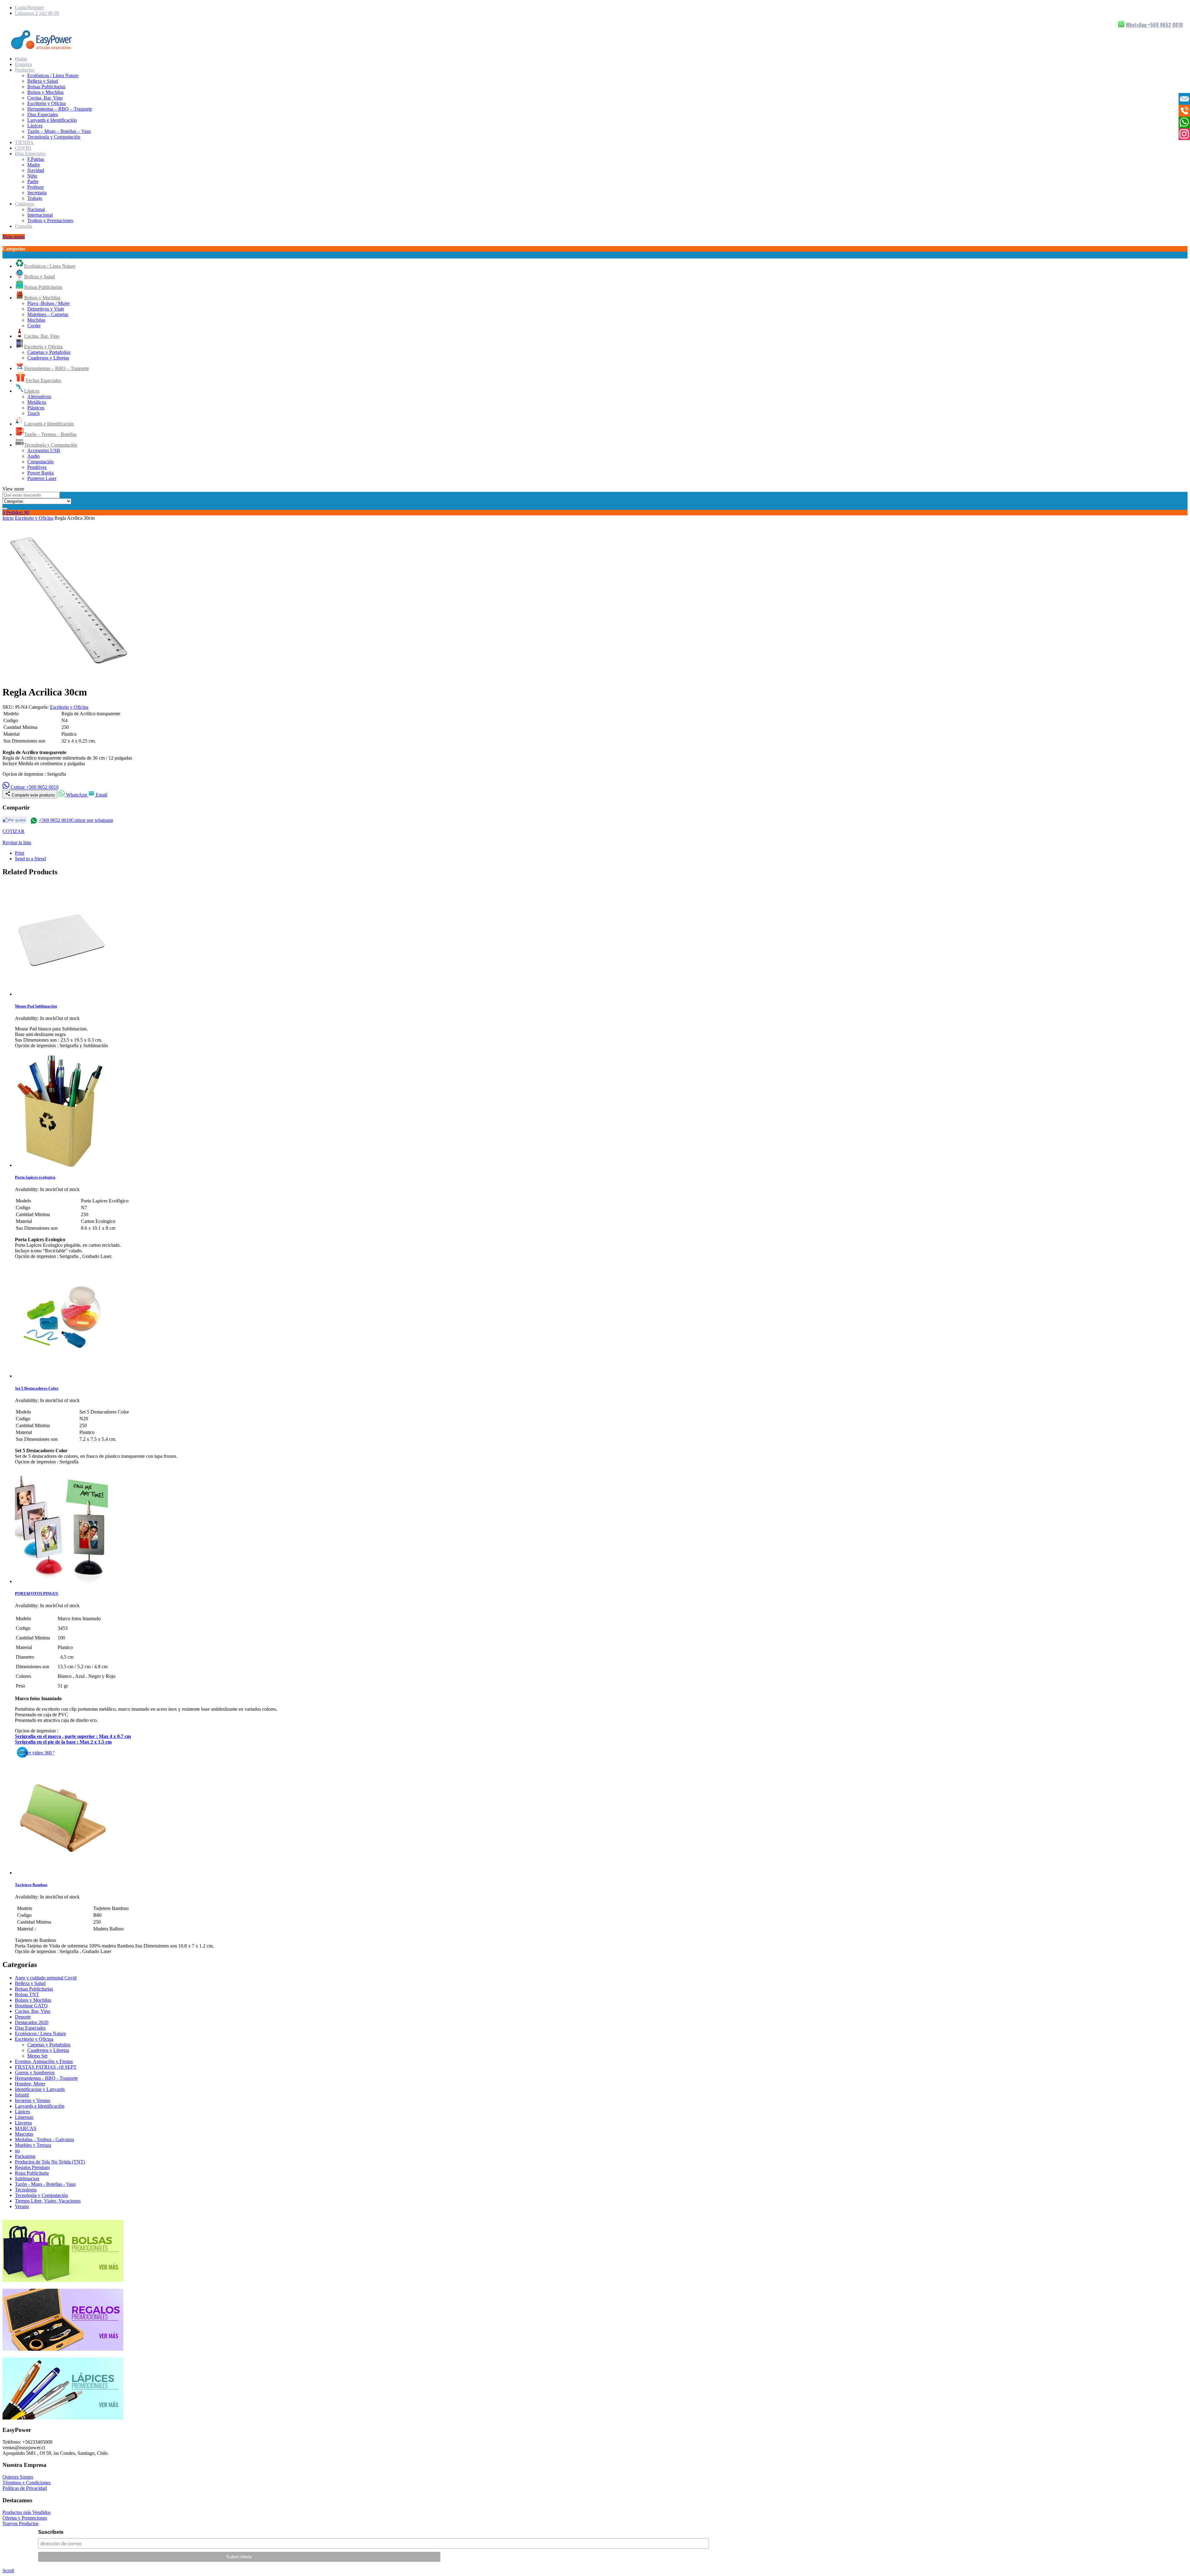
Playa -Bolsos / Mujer (48, 303)
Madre (34, 165)
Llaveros (23, 2123)
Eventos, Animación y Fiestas (44, 2061)
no (17, 2151)
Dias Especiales (43, 115)
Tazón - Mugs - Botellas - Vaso (45, 2184)
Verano (22, 2206)
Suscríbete (51, 2532)
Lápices (35, 126)
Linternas (24, 2117)
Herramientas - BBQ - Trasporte (46, 2078)
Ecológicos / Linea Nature (53, 75)
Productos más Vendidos (26, 2512)
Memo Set (37, 2056)
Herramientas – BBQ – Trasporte (60, 109)
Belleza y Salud (43, 81)
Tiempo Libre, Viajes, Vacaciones (48, 2201)
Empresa (23, 64)
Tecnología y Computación (54, 137)
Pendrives (37, 467)
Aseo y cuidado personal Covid (46, 1978)
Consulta (24, 226)
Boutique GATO (31, 2006)
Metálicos (37, 402)
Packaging (25, 2156)
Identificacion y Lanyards (40, 2089)
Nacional (36, 209)
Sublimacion (27, 2179)
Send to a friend (30, 859)
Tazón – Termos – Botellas (50, 434)
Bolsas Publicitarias (46, 87)
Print (20, 853)
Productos (25, 70)
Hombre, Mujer (30, 2084)
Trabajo (35, 198)
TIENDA (24, 142)
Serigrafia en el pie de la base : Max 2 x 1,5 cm (63, 1742)
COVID (23, 148)
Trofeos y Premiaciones (50, 221)
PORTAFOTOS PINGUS (36, 1593)
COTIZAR (13, 831)
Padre (33, 181)
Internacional (40, 215)
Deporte (23, 2017)
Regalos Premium (32, 2167)
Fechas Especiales (43, 380)
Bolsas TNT (27, 1994)
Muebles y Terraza (33, 2145)
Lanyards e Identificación (52, 120)
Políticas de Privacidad (25, 2488)
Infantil (22, 2095)
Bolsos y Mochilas (45, 92)
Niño (32, 176)
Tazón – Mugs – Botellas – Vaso (59, 131)
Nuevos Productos (20, 2523)
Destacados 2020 (32, 2022)
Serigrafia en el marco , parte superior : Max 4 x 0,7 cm (73, 1736)
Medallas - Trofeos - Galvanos (44, 2139)
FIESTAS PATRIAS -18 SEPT (46, 2067)
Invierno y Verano (33, 2100)
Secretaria (37, 193)
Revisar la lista (17, 842)
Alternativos (39, 397)
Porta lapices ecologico (35, 1177)
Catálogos (25, 204)
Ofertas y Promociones (25, 2518)
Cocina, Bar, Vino (45, 98)
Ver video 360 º (39, 1753)
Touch (33, 413)
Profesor (35, 187)
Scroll (8, 2571)
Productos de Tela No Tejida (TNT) (50, 2162)
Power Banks (40, 473)
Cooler (34, 326)
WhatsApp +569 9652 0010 (1154, 25)
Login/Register (29, 8)
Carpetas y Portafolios (49, 352)
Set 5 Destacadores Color (37, 1388)
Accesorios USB (44, 450)
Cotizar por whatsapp (92, 820)
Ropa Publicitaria (32, 2173)
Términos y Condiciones (26, 2483)
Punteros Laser (42, 478)
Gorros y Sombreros (35, 2073)
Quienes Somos (18, 2477)
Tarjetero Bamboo (31, 1885)
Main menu (14, 237)
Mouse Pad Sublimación (36, 1006)
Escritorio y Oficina (46, 103)
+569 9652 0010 (55, 820)
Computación (40, 462)
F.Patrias (36, 159)
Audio (33, 456)
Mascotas (24, 2134)
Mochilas (36, 320)
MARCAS (26, 2128)
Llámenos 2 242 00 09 (37, 13)
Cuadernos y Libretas (48, 358)
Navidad (36, 170)
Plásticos (36, 408)
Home (21, 59)
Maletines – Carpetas (48, 314)
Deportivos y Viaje (46, 309)
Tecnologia (26, 2190)
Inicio (8, 518)
